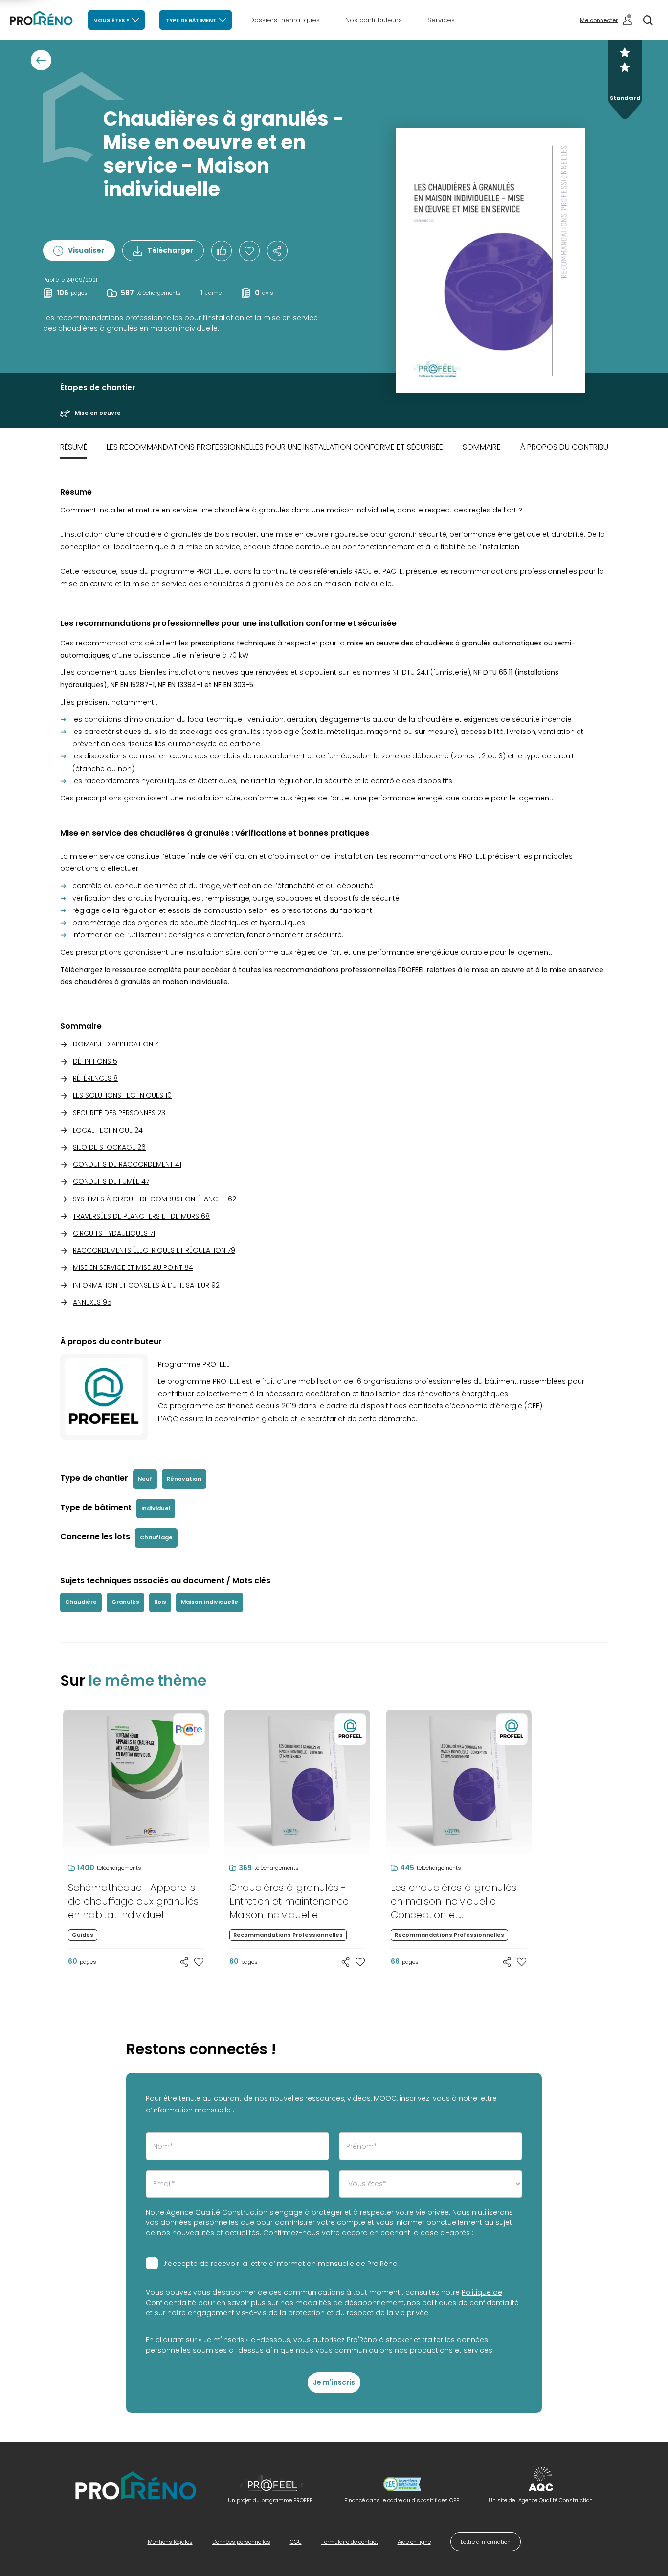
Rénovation (184, 1479)
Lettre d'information (486, 2542)
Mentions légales (170, 2542)
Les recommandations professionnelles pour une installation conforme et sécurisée (275, 447)
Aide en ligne (414, 2542)
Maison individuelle (210, 1602)
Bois (160, 1602)
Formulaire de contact (350, 2542)
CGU (296, 2542)
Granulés (125, 1602)
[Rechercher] (648, 20)
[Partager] (277, 251)
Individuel (156, 1508)
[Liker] (222, 251)
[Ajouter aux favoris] (199, 1962)
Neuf (145, 1479)
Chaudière (81, 1602)
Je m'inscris (334, 2382)
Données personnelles (241, 2542)
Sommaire (482, 447)
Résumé (74, 447)
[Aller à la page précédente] (41, 60)
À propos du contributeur (573, 447)
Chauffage (156, 1537)
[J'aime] (249, 251)
